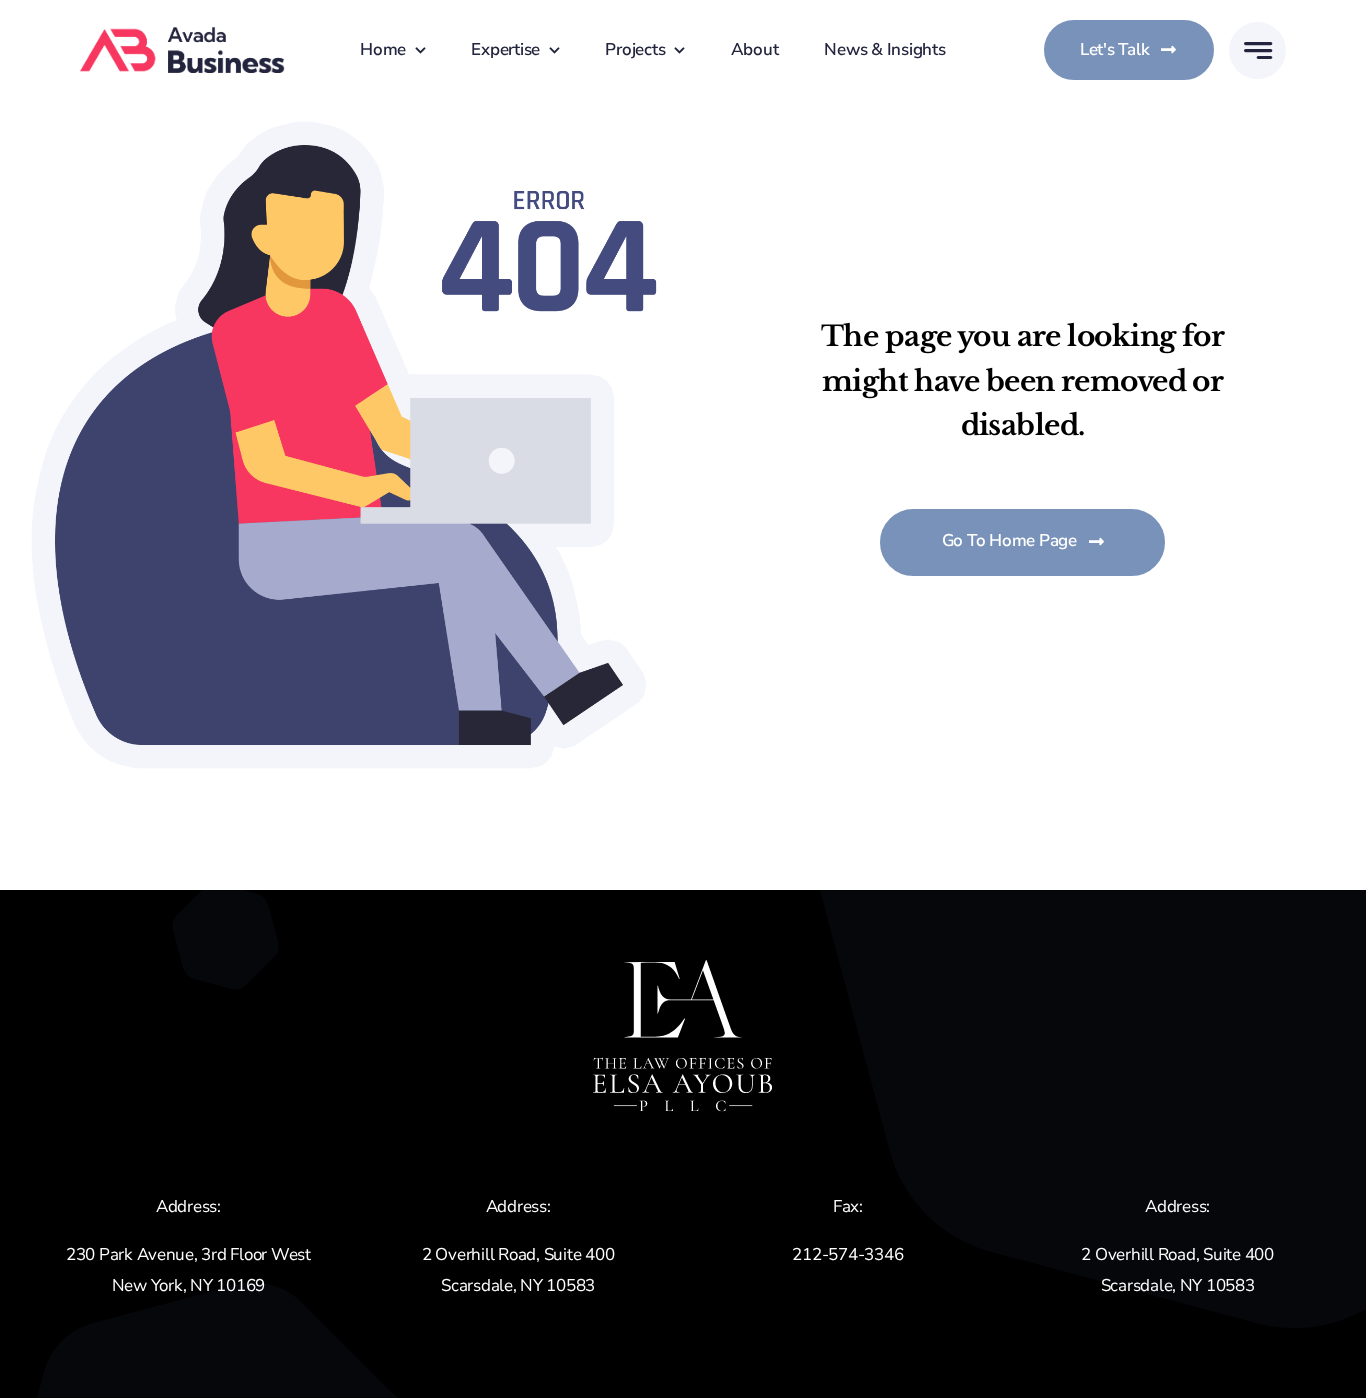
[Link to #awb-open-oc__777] (1257, 50)
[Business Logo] (182, 35)
